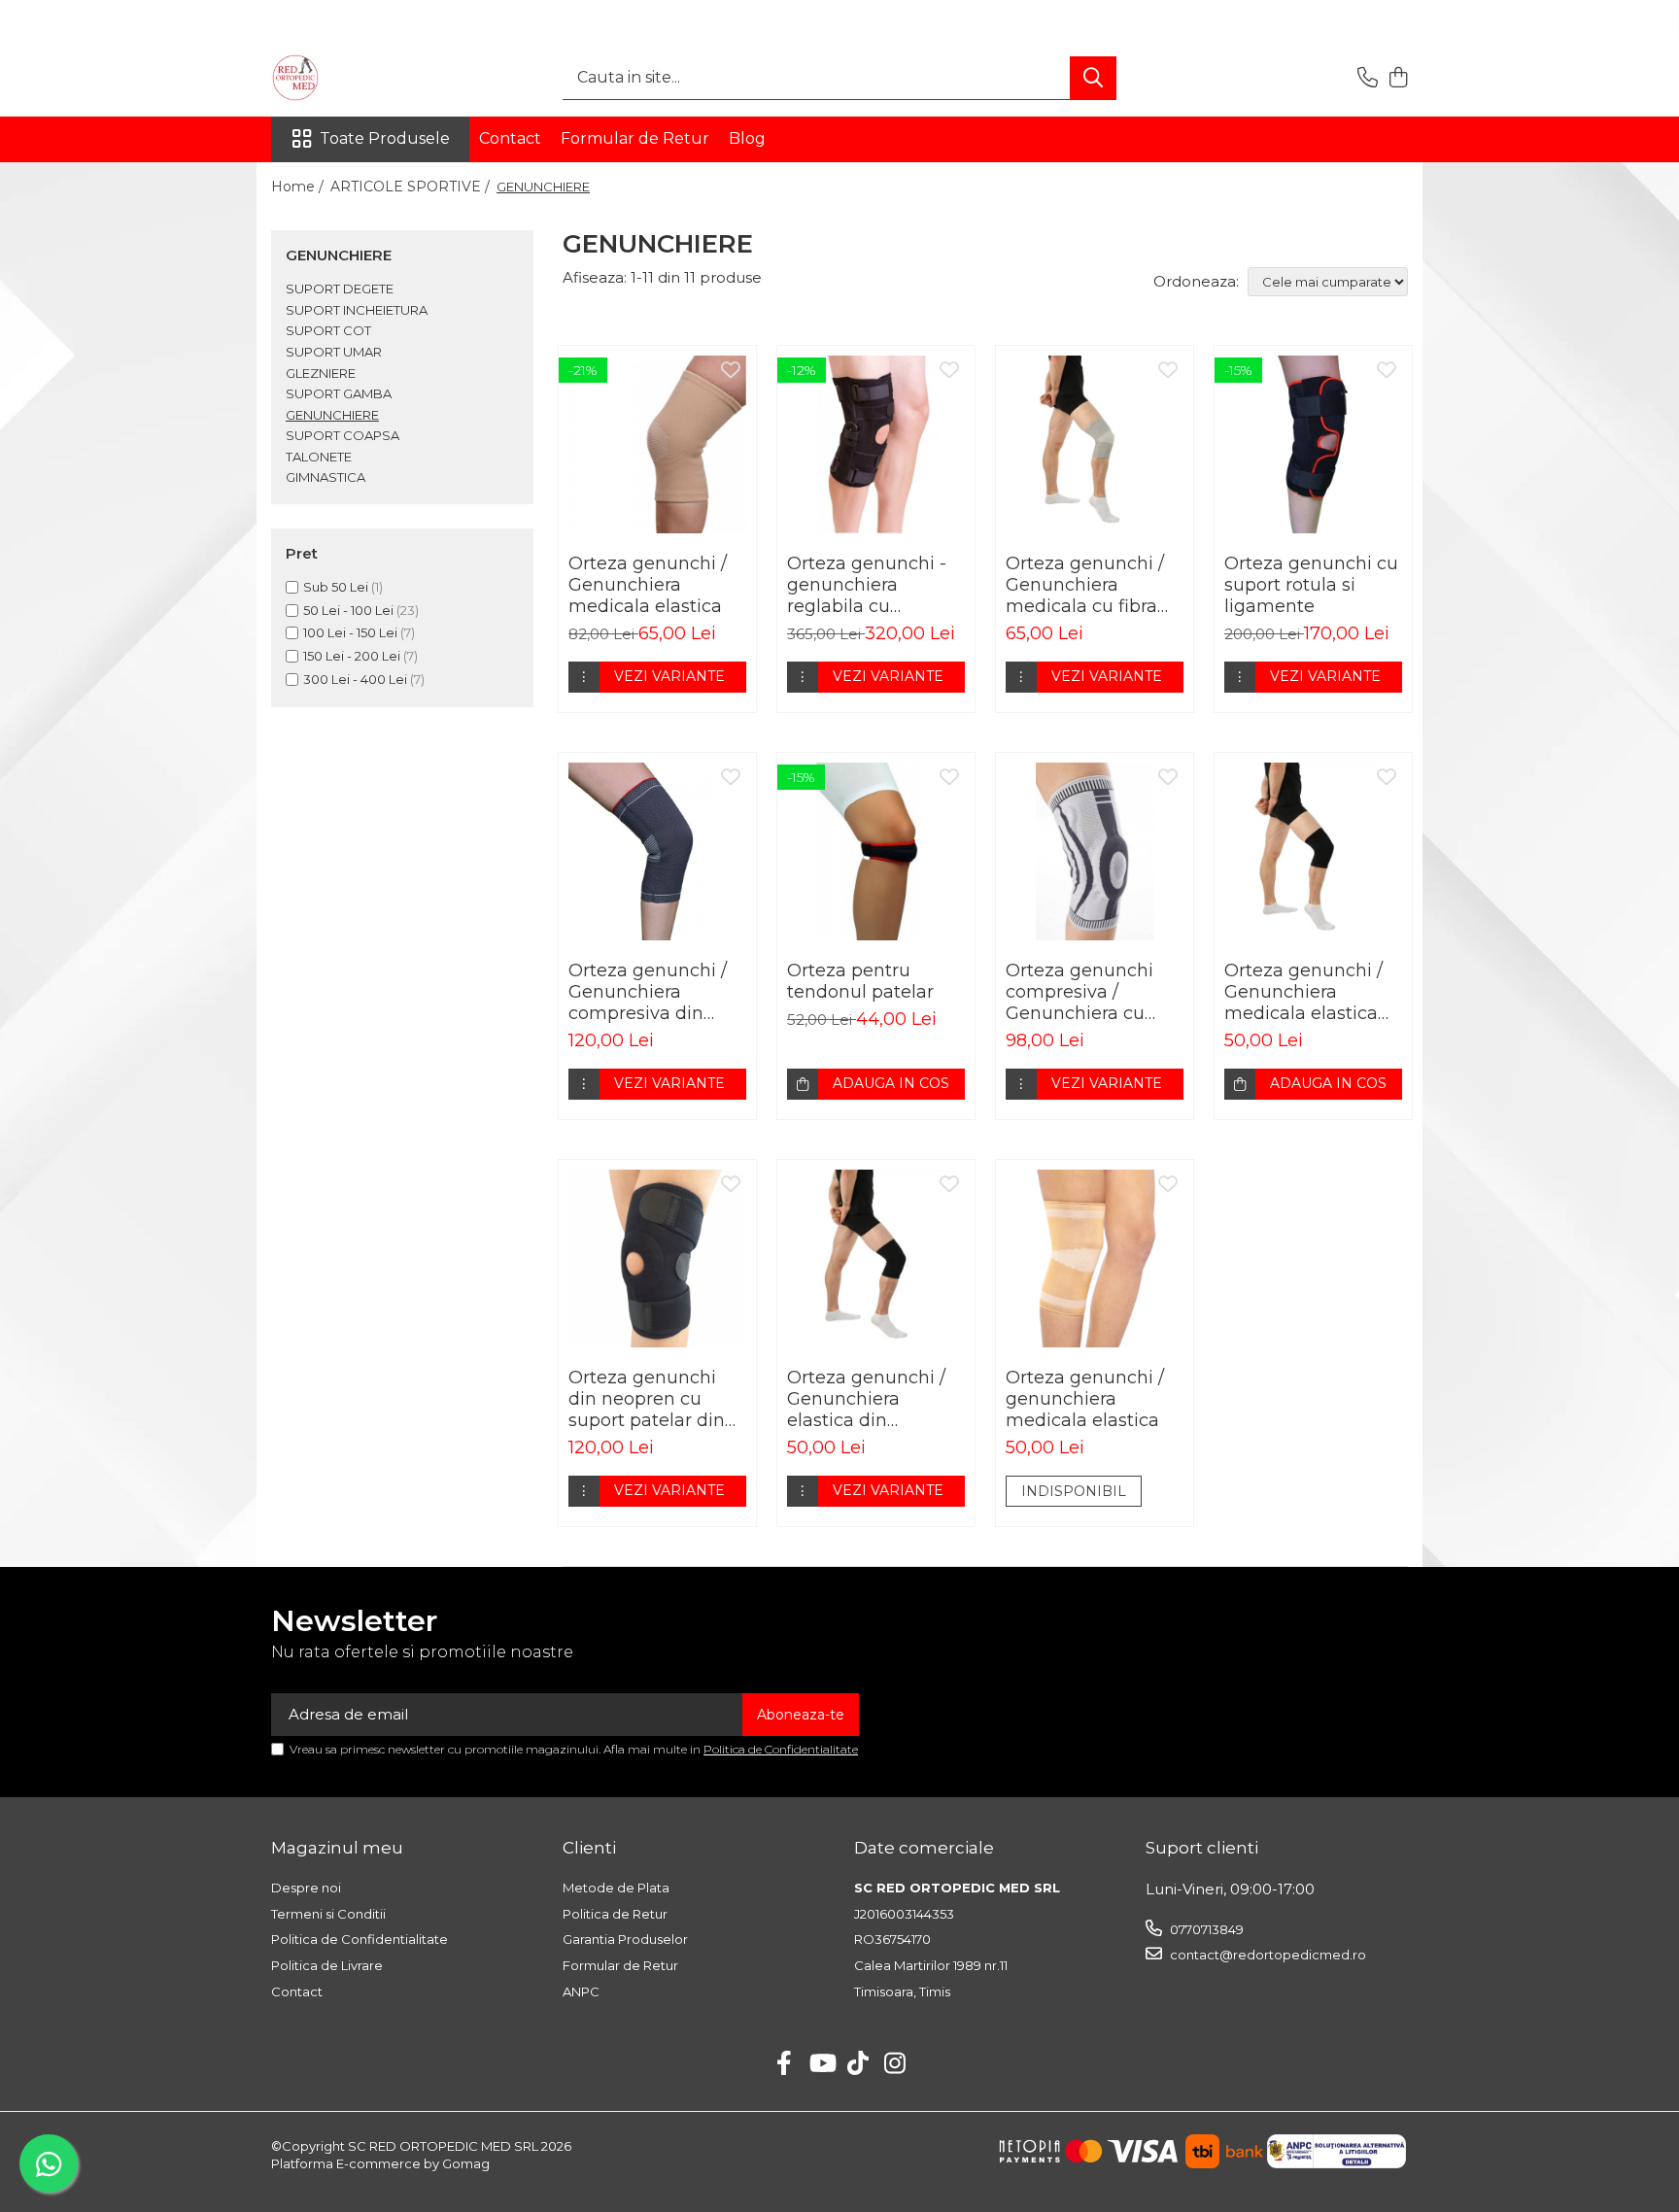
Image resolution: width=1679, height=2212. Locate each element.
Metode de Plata (616, 1888)
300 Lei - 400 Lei (355, 679)
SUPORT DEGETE (340, 289)
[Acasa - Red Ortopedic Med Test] (368, 78)
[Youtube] (822, 2064)
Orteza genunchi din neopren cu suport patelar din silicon (647, 1399)
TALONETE (319, 457)
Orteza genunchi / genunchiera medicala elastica (1085, 1399)
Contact (510, 138)
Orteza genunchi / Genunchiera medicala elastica (648, 585)
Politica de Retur (615, 1914)
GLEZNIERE (321, 373)
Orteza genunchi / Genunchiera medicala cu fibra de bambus (1085, 585)
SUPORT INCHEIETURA (357, 310)
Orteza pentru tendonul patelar (860, 981)
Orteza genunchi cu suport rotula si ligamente (1311, 585)
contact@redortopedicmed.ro (1267, 1955)
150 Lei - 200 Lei (352, 656)
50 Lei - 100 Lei (348, 610)
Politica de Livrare (327, 1965)
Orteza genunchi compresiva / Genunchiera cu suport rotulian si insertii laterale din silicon (1087, 992)
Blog (747, 138)
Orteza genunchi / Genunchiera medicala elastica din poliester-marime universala (1307, 992)
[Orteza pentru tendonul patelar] (876, 851)
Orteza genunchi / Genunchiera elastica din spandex (866, 1399)
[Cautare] (1093, 78)
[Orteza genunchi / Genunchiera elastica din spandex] (876, 1259)
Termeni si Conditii (328, 1914)
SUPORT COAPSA (343, 435)
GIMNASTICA (326, 477)
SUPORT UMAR (334, 352)
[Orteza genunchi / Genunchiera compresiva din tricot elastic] (657, 851)
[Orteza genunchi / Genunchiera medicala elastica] (657, 444)
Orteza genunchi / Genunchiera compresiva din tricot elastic (648, 992)
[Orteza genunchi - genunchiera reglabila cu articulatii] (876, 444)
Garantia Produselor (625, 1939)
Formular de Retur (635, 138)
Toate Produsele (385, 138)
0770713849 (1205, 1929)
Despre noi (306, 1888)
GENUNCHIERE (332, 415)
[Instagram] (895, 2064)
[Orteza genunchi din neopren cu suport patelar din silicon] (657, 1259)
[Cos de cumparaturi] (1398, 78)
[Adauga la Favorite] (731, 371)
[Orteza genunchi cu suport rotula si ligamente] (1313, 444)
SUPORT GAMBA (339, 393)
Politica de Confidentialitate (781, 1749)
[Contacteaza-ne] (1368, 78)
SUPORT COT (328, 330)
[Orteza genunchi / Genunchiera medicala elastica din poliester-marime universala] (1313, 851)
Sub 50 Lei (336, 587)
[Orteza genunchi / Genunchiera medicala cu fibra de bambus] (1095, 444)
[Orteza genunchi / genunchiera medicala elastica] (1095, 1259)
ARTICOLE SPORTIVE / (412, 187)
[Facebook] (785, 2064)
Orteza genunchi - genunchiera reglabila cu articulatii (867, 585)
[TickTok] (858, 2064)
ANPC (581, 1991)
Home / (299, 187)
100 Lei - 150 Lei (350, 632)
